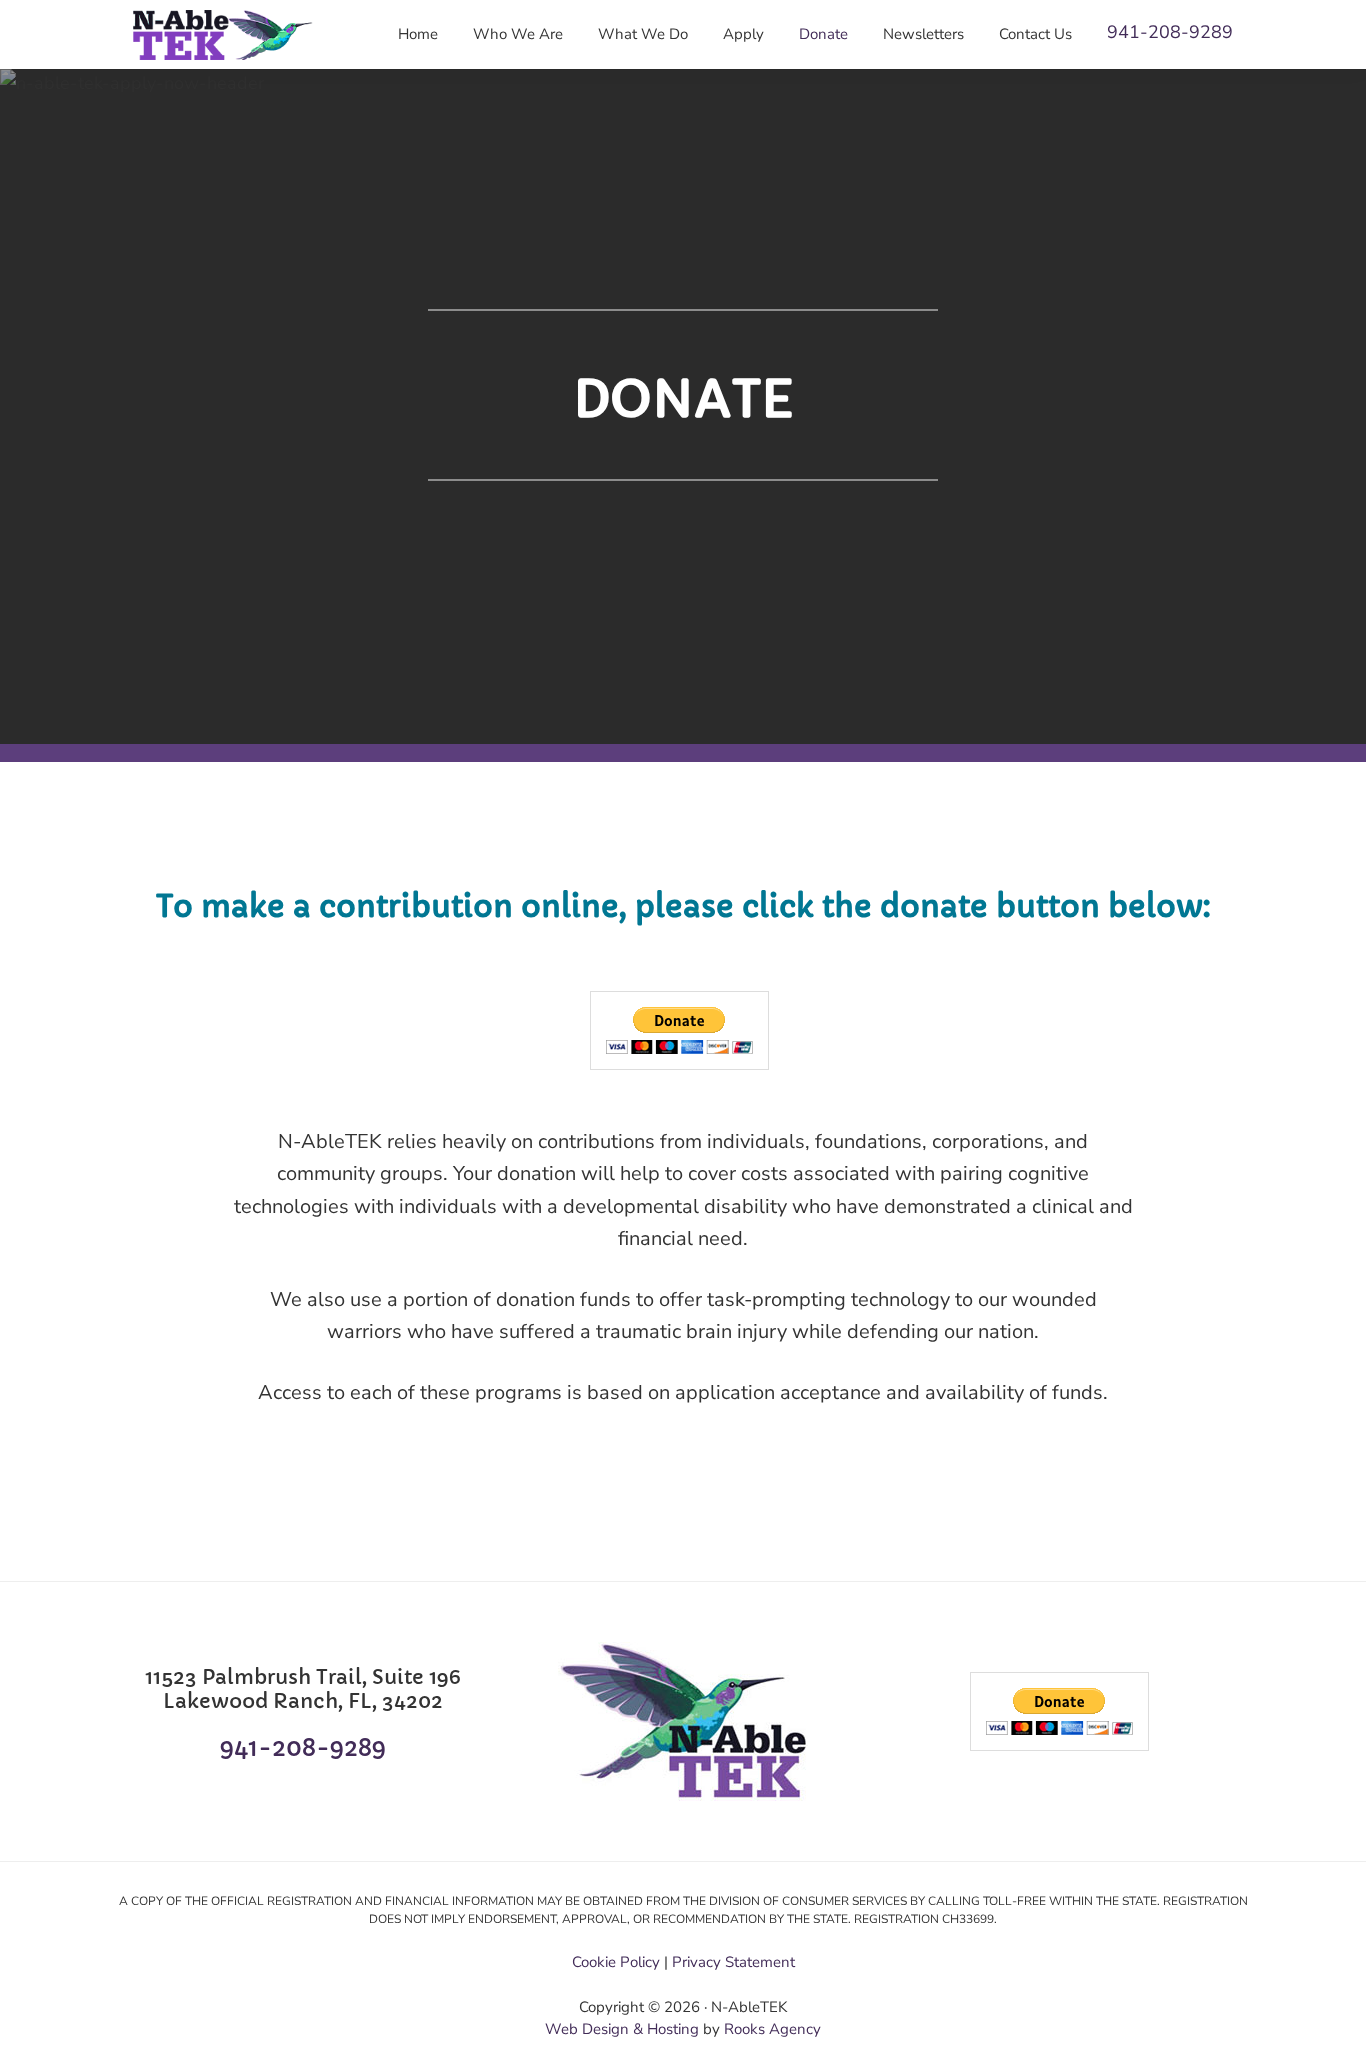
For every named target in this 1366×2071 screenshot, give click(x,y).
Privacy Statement (733, 1962)
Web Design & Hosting (622, 2029)
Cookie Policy (616, 1962)
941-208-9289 (1170, 32)
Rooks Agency (772, 2029)
